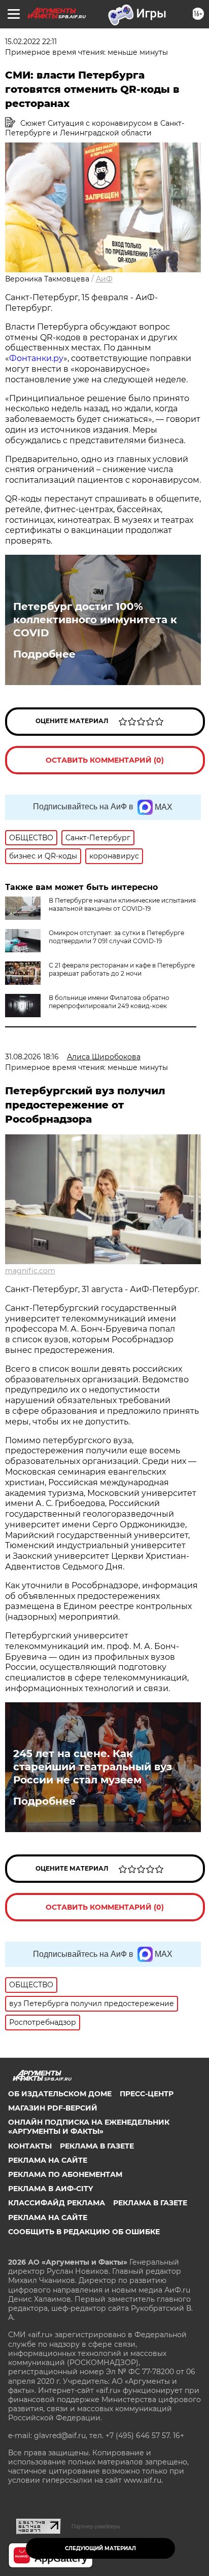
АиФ (104, 279)
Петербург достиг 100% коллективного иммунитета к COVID (95, 620)
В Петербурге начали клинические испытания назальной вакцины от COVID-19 (122, 904)
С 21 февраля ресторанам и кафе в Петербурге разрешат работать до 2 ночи (122, 969)
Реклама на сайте (48, 2160)
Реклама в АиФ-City (50, 2189)
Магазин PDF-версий (53, 2108)
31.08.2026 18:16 (32, 1057)
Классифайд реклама (57, 2203)
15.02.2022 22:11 (31, 42)
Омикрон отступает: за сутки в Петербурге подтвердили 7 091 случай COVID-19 (116, 937)
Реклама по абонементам (65, 2174)
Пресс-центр (147, 2094)
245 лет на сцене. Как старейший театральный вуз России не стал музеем (93, 1767)
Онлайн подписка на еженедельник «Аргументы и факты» (89, 2127)
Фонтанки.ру (36, 358)
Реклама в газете (97, 2146)
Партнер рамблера (96, 2526)
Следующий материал (100, 2548)
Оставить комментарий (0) (105, 760)
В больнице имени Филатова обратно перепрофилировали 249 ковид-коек (109, 1002)
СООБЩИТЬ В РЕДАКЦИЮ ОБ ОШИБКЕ (84, 2232)
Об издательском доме (60, 2094)
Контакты (30, 2146)
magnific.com (30, 1271)
